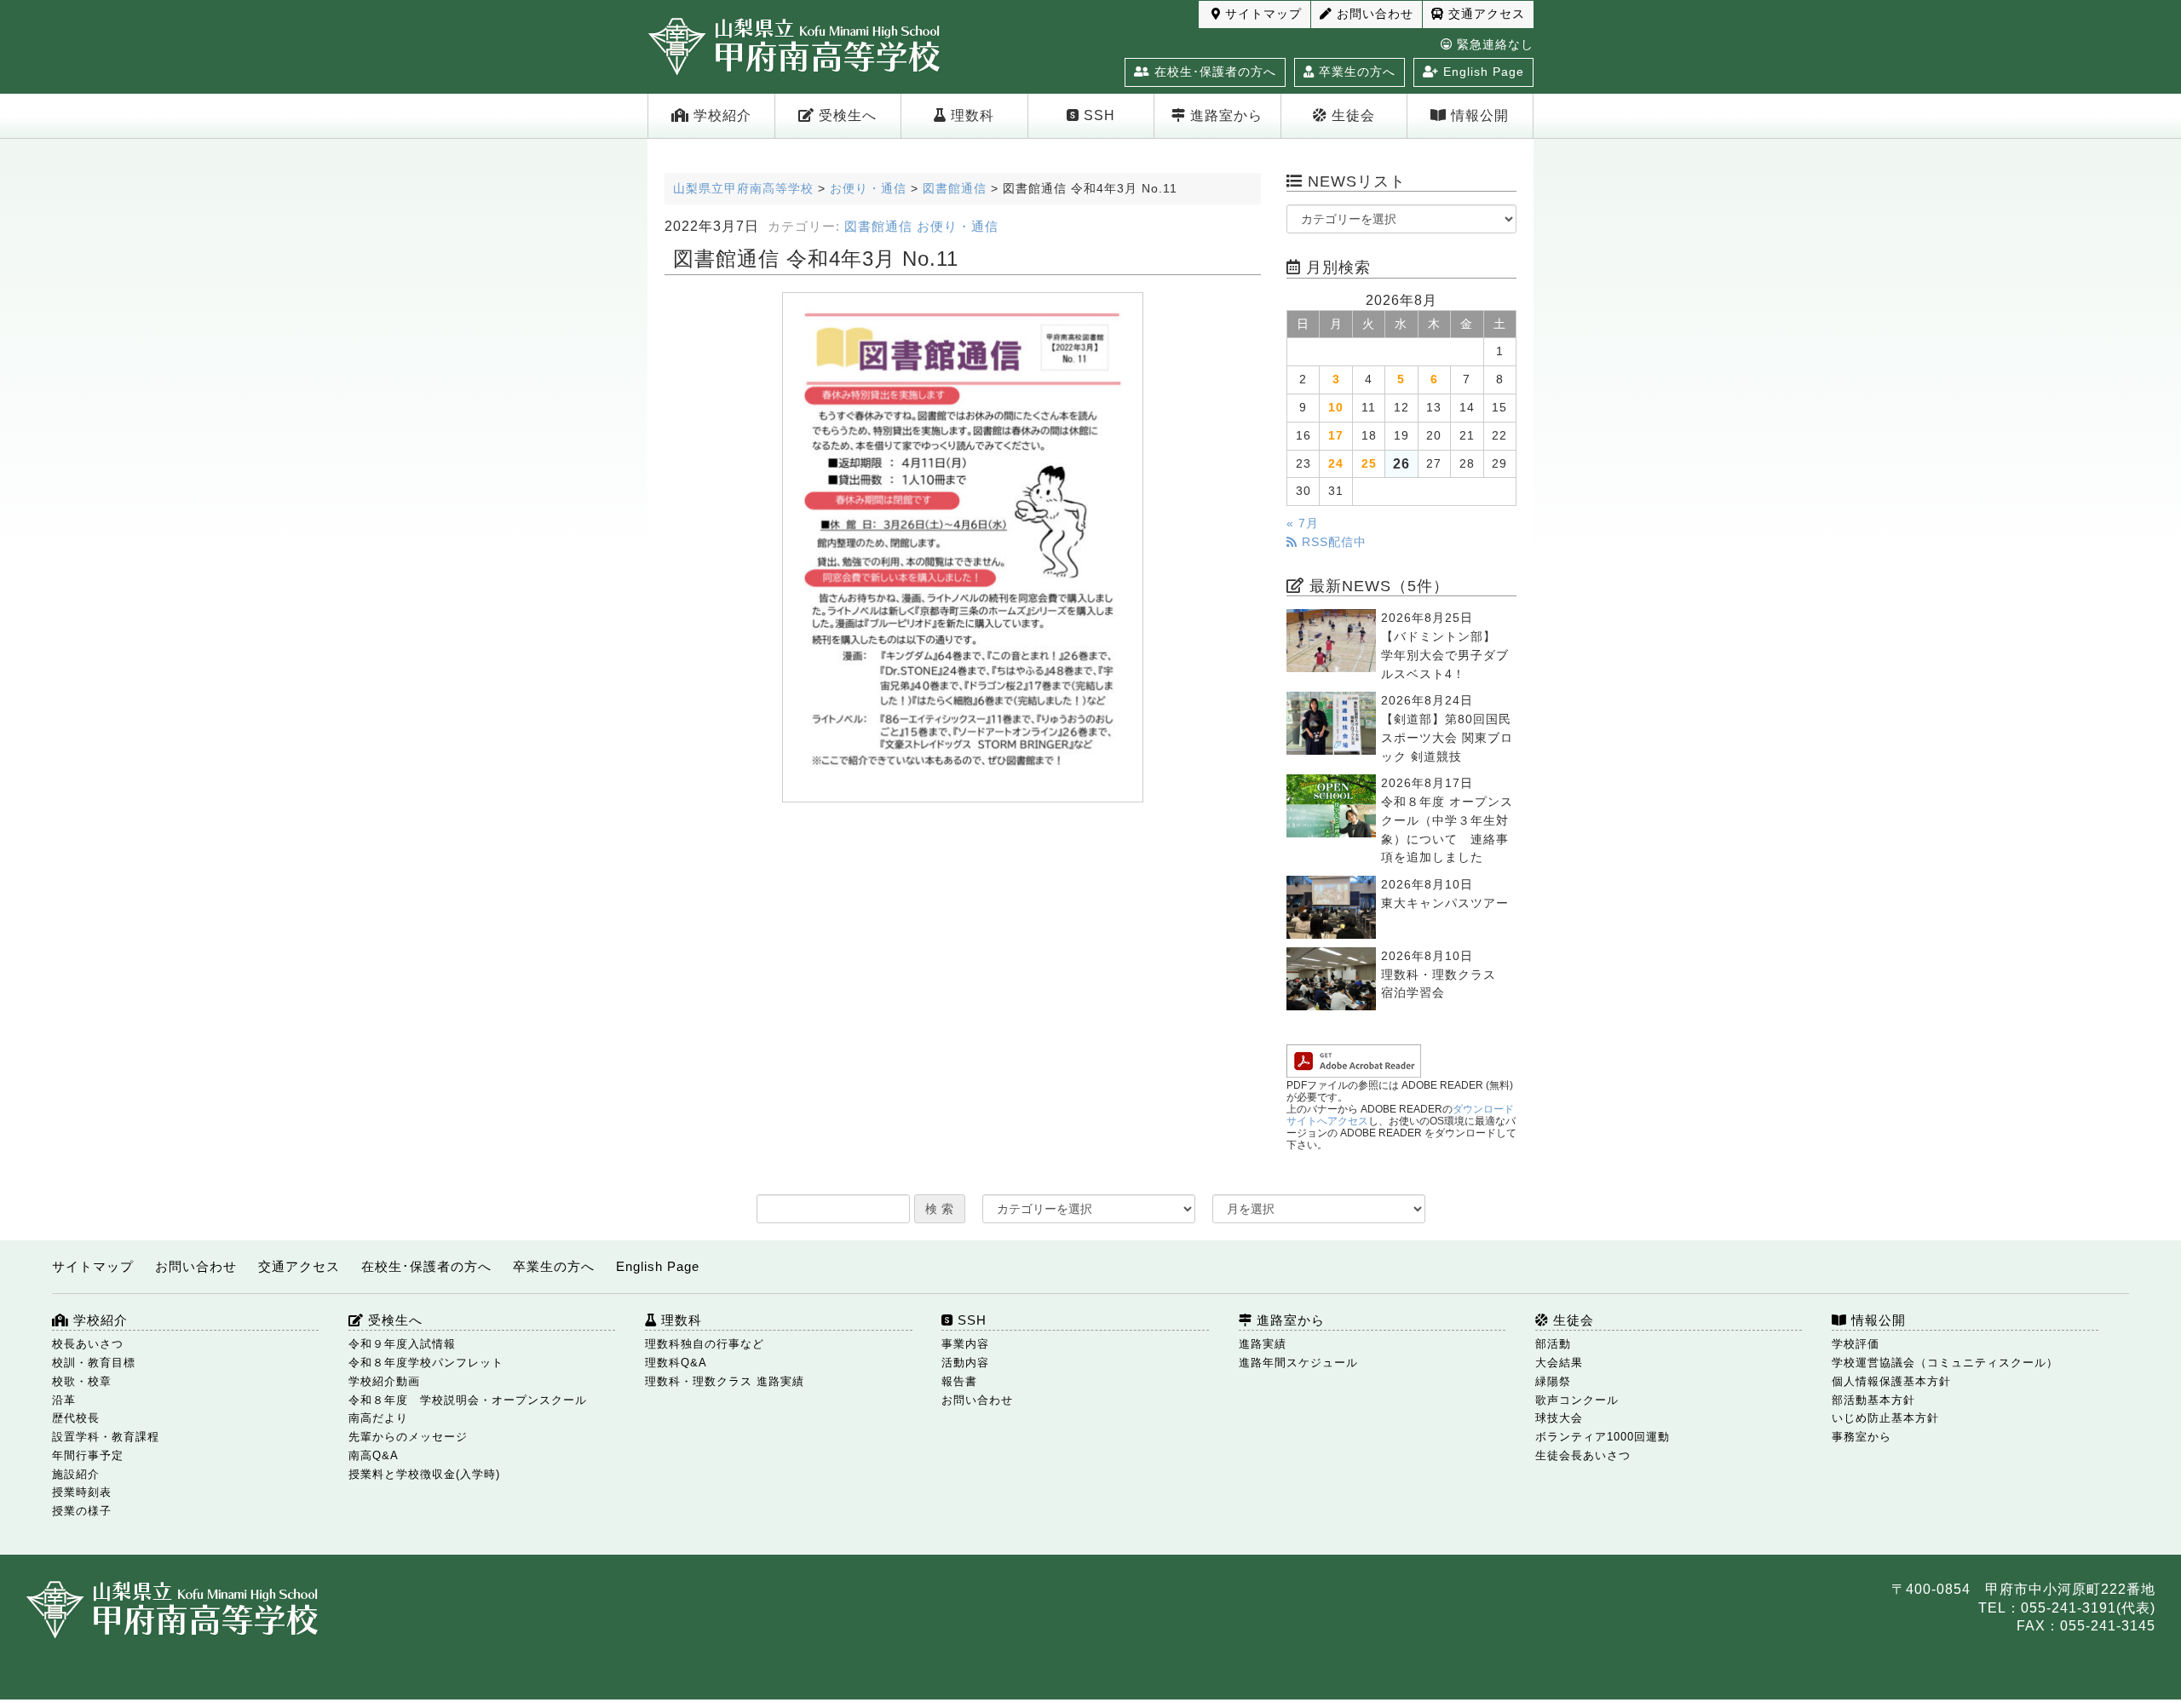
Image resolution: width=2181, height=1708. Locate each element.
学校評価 (1856, 1344)
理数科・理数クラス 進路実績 (725, 1381)
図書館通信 (878, 227)
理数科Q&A (676, 1363)
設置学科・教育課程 (106, 1437)
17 (1336, 436)
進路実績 (1263, 1344)
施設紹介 (76, 1474)
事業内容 (965, 1344)
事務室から (1862, 1437)
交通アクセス (1485, 14)
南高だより (378, 1418)
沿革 (64, 1400)
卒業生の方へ (1355, 72)
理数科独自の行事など (705, 1344)
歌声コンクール (1577, 1400)
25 (1369, 464)
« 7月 (1303, 523)
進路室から (1224, 115)
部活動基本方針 (1873, 1400)
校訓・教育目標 (94, 1363)
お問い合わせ (1373, 14)
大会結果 (1559, 1363)
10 (1336, 408)
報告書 (959, 1381)
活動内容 (965, 1363)
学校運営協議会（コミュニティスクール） (1945, 1363)
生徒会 (1351, 115)
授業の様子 (82, 1511)
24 (1336, 464)
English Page (1482, 72)
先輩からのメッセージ (408, 1437)
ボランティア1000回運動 (1603, 1437)
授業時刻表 (82, 1492)
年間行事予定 (88, 1455)
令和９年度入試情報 (402, 1344)
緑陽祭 (1553, 1381)
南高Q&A (374, 1455)
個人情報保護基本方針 (1891, 1381)
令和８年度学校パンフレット (426, 1363)
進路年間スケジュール (1298, 1363)
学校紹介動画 (384, 1381)
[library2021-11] (963, 547)
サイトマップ (1261, 14)
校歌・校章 (82, 1381)
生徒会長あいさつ (1583, 1455)
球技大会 (1559, 1418)
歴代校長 (76, 1418)
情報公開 (1478, 115)
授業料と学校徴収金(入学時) (424, 1474)
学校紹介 (720, 115)
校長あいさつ (88, 1344)
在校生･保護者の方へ (1213, 72)
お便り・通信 (958, 227)
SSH (1097, 115)
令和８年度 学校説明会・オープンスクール (468, 1400)
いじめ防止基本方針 (1885, 1418)
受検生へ (846, 115)
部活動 (1553, 1344)
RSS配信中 (1332, 542)
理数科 (970, 115)
